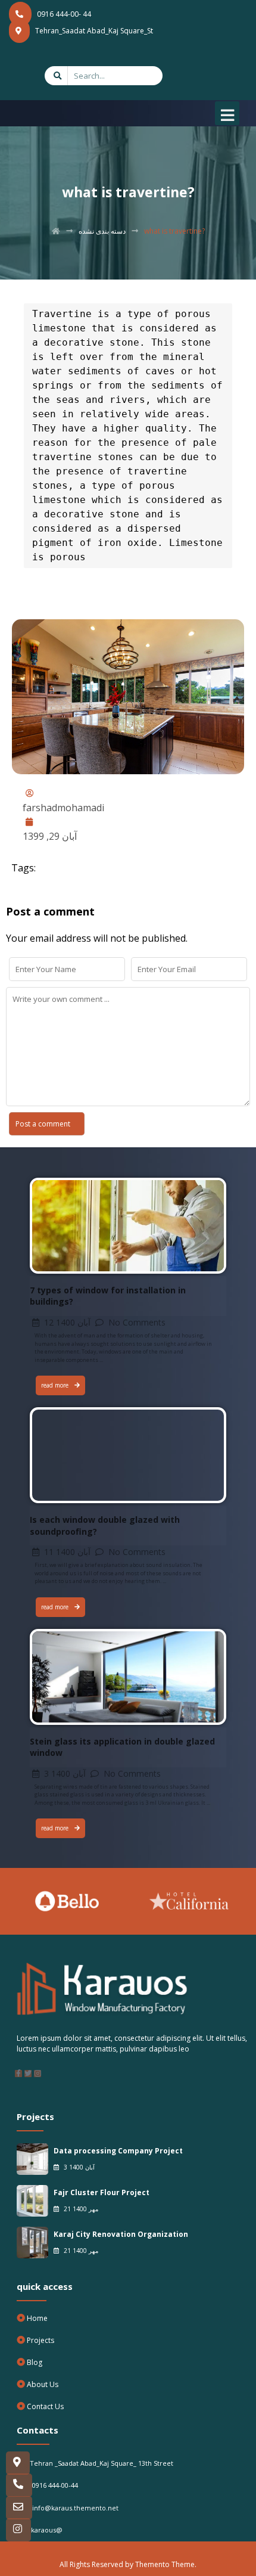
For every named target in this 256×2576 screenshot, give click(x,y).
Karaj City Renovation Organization (121, 2234)
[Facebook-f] (18, 2074)
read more (55, 1385)
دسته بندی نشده (102, 231)
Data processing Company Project (118, 2151)
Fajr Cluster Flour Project (102, 2192)
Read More (54, 1185)
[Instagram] (38, 2074)
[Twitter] (28, 2074)
